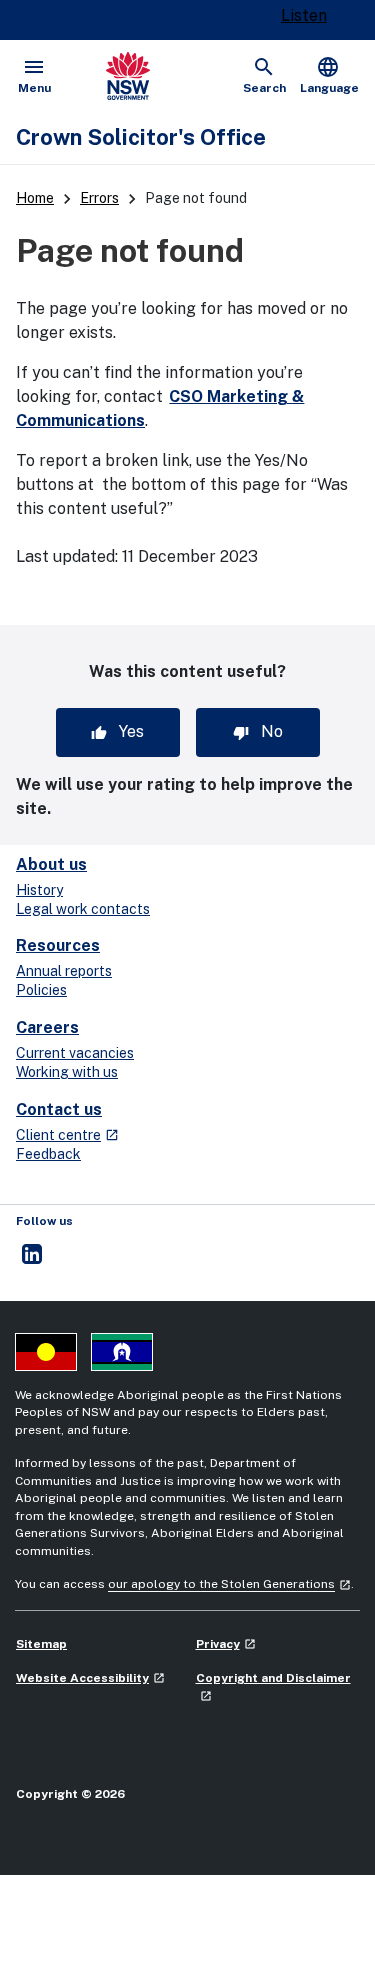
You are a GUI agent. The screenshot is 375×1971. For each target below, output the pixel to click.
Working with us (67, 1072)
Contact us (59, 1109)
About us (51, 864)
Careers (47, 1027)
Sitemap (41, 1644)
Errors (99, 198)
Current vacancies (75, 1053)
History (39, 890)
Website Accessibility (90, 1678)
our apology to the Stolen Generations (229, 1584)
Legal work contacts (83, 909)
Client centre (67, 1135)
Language (329, 75)
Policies (41, 990)
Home (35, 198)
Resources (58, 945)
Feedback (48, 1154)
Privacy (226, 1644)
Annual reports (64, 971)
